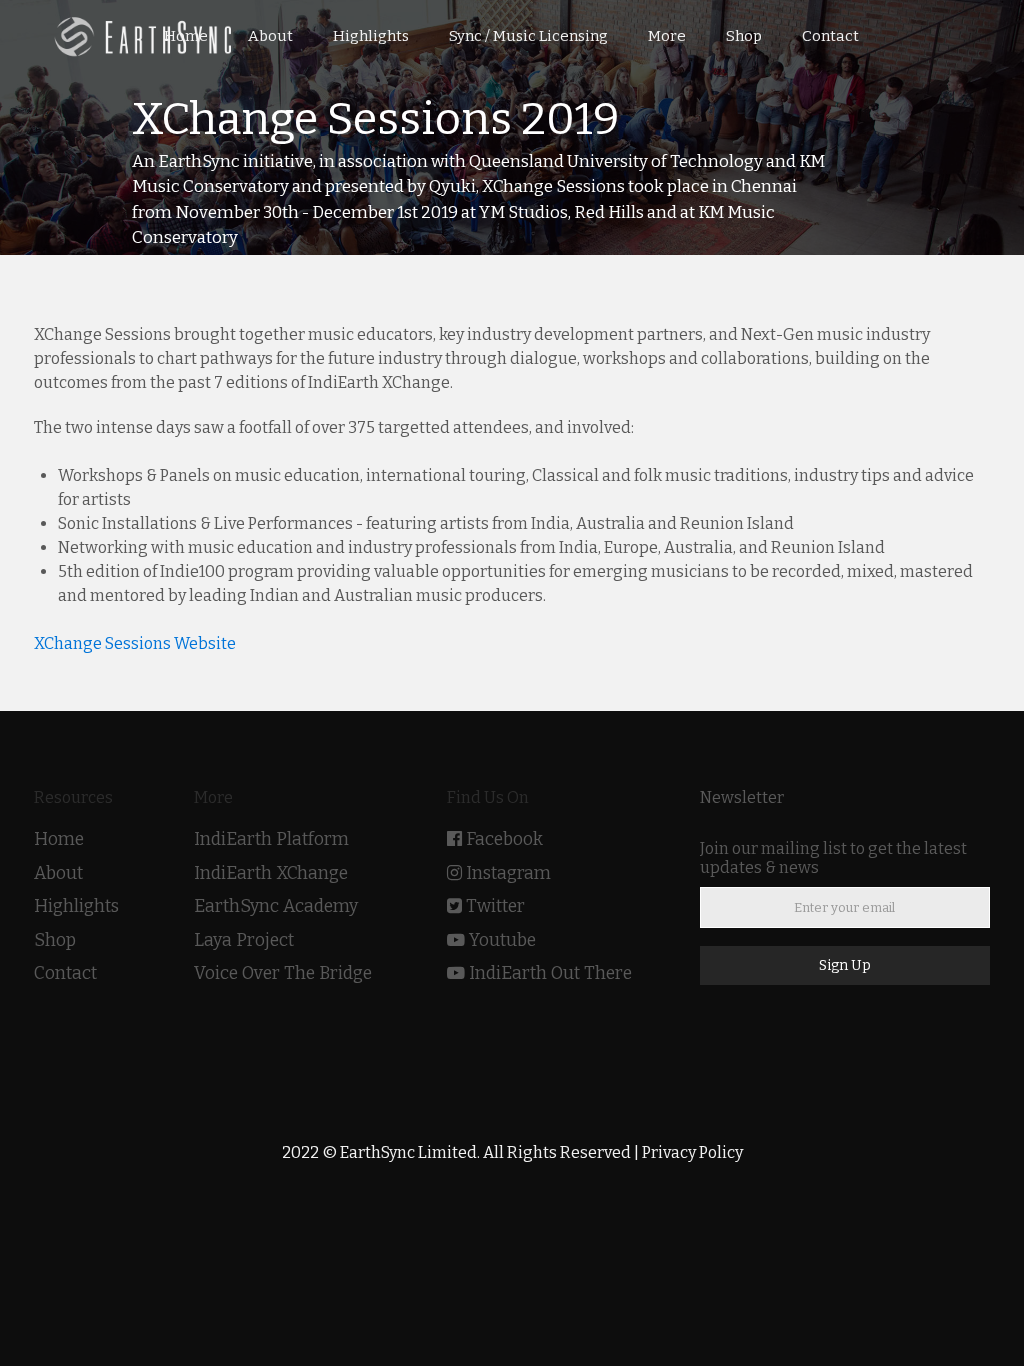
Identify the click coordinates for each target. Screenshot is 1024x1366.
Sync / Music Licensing (528, 36)
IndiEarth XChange (271, 873)
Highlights (76, 906)
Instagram (508, 873)
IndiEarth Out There (550, 973)
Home (59, 839)
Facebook (504, 839)
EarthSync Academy (276, 906)
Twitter (495, 906)
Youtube (502, 940)
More (667, 36)
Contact (65, 973)
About (58, 873)
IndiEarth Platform (271, 839)
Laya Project (244, 940)
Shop (55, 940)
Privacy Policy (692, 1152)
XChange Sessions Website (135, 643)
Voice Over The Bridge (283, 973)
